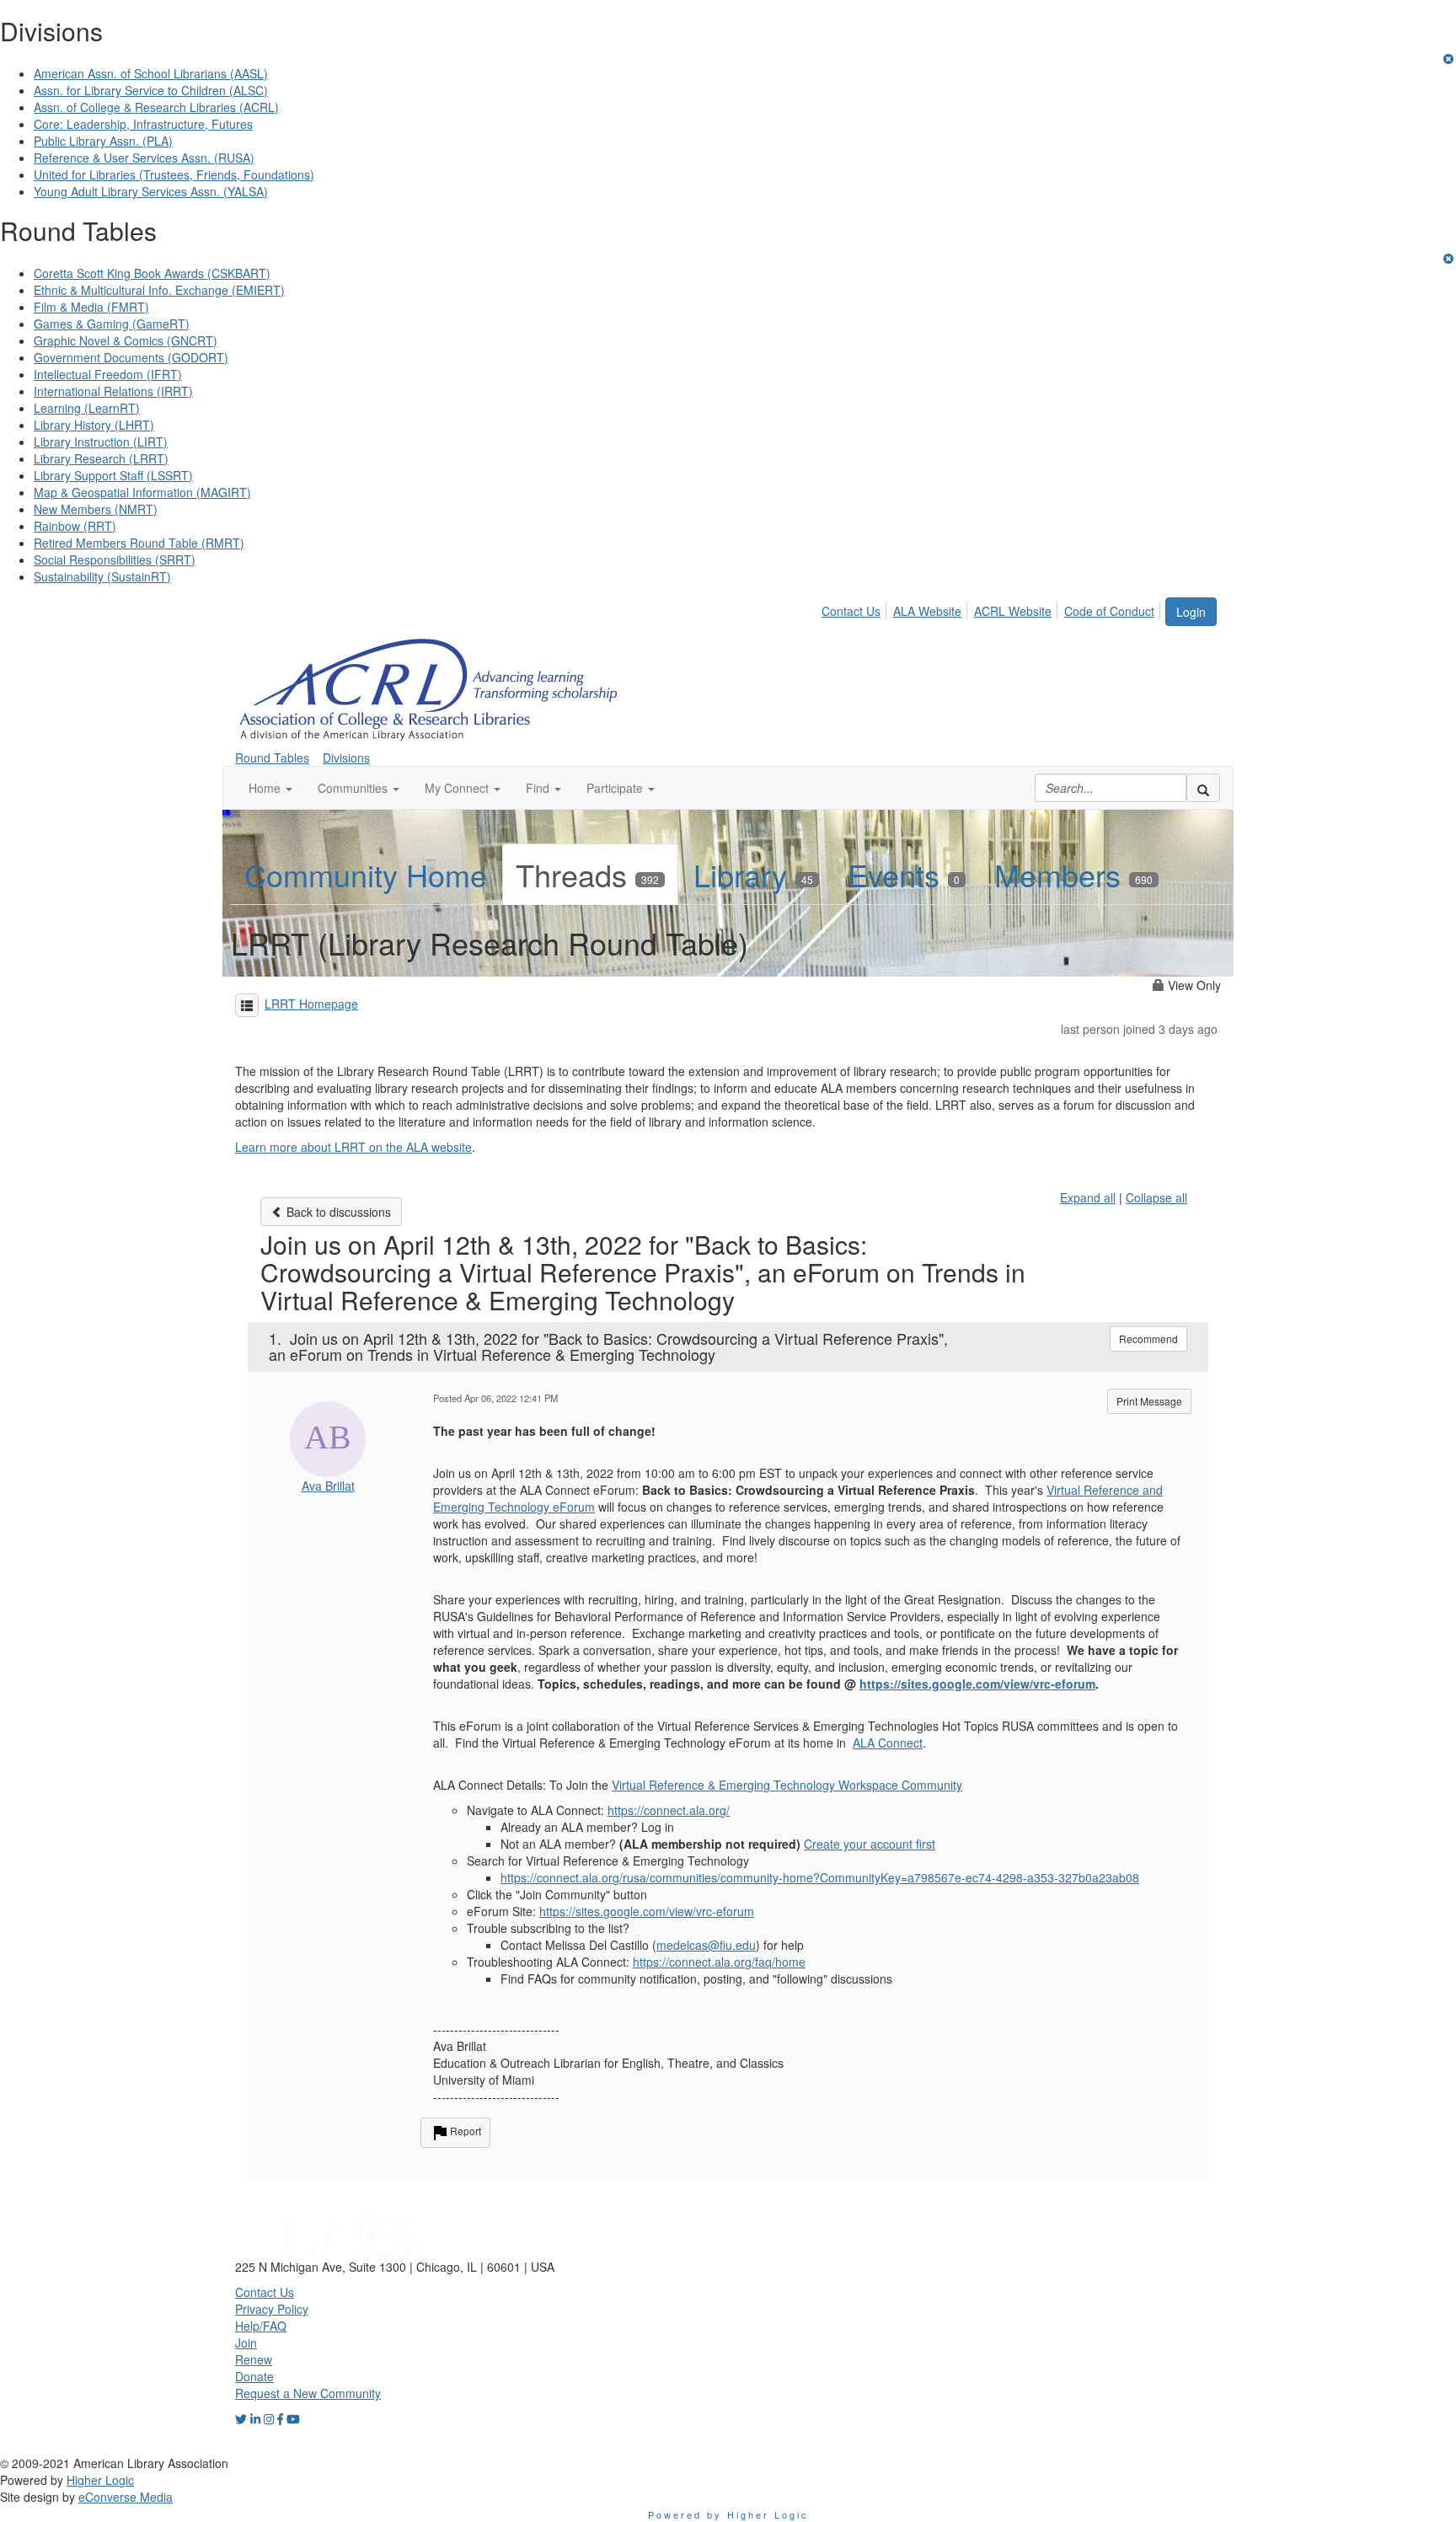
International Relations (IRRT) (113, 391)
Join (246, 2343)
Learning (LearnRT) (87, 408)
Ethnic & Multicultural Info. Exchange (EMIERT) (159, 290)
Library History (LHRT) (94, 425)
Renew (254, 2359)
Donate (254, 2376)
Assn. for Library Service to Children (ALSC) (151, 90)
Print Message (1149, 1401)
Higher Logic (100, 2480)
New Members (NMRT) (96, 509)
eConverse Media (126, 2497)
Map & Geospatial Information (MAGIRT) (142, 492)
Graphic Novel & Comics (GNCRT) (126, 340)
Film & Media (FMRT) (91, 307)
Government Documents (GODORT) (131, 357)
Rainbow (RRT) (75, 526)
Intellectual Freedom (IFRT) (108, 374)
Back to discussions (337, 1212)
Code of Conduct (1109, 611)
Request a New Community (308, 2393)
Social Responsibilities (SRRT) (115, 560)
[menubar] (993, 608)
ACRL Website (1013, 611)
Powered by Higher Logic (728, 2514)
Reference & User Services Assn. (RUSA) (144, 158)
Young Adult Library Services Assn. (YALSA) (151, 191)
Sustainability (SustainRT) (102, 576)
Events (904, 874)
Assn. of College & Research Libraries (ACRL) (156, 107)
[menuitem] (856, 608)
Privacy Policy (272, 2309)
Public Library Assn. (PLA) (103, 141)
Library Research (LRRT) (101, 458)
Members (1073, 874)
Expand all (1088, 1197)
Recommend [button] (1148, 1339)
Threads (587, 874)
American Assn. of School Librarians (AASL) (151, 73)
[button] (270, 788)
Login (1191, 612)
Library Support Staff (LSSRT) (113, 475)
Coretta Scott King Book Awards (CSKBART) (152, 273)
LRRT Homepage (311, 1004)
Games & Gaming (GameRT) (112, 324)
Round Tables (272, 758)
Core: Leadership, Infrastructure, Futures (143, 124)
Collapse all (1156, 1197)
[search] (1203, 788)
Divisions (346, 758)
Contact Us (851, 611)
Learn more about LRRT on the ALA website (353, 1147)
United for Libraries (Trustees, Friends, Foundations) (174, 174)
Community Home (366, 874)
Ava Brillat (328, 1486)
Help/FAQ (261, 2326)
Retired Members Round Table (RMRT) (139, 543)
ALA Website (927, 611)
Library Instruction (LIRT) (101, 442)
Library (753, 874)
